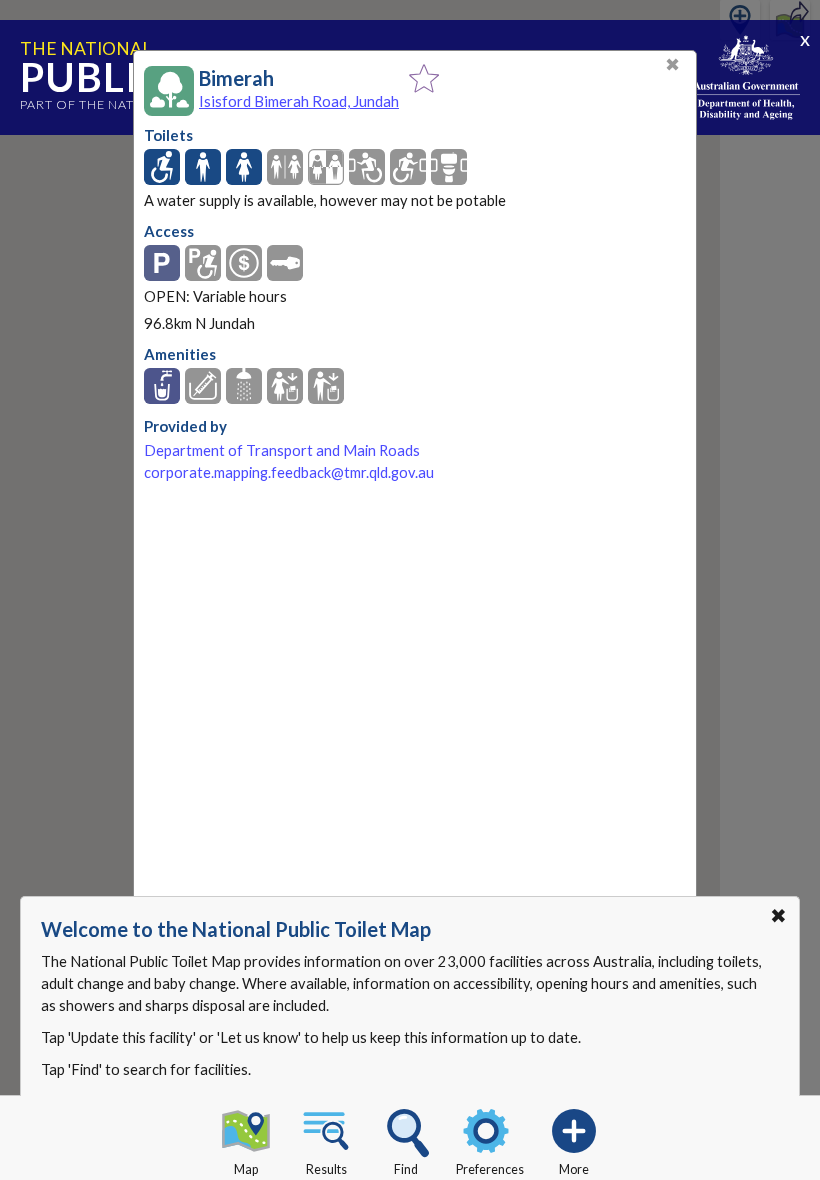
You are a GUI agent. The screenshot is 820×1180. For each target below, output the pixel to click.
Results (326, 1169)
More (574, 1169)
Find (406, 1169)
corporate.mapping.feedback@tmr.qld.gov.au (289, 472)
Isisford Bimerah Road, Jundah (299, 101)
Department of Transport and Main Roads (282, 450)
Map (246, 1169)
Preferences (490, 1169)
